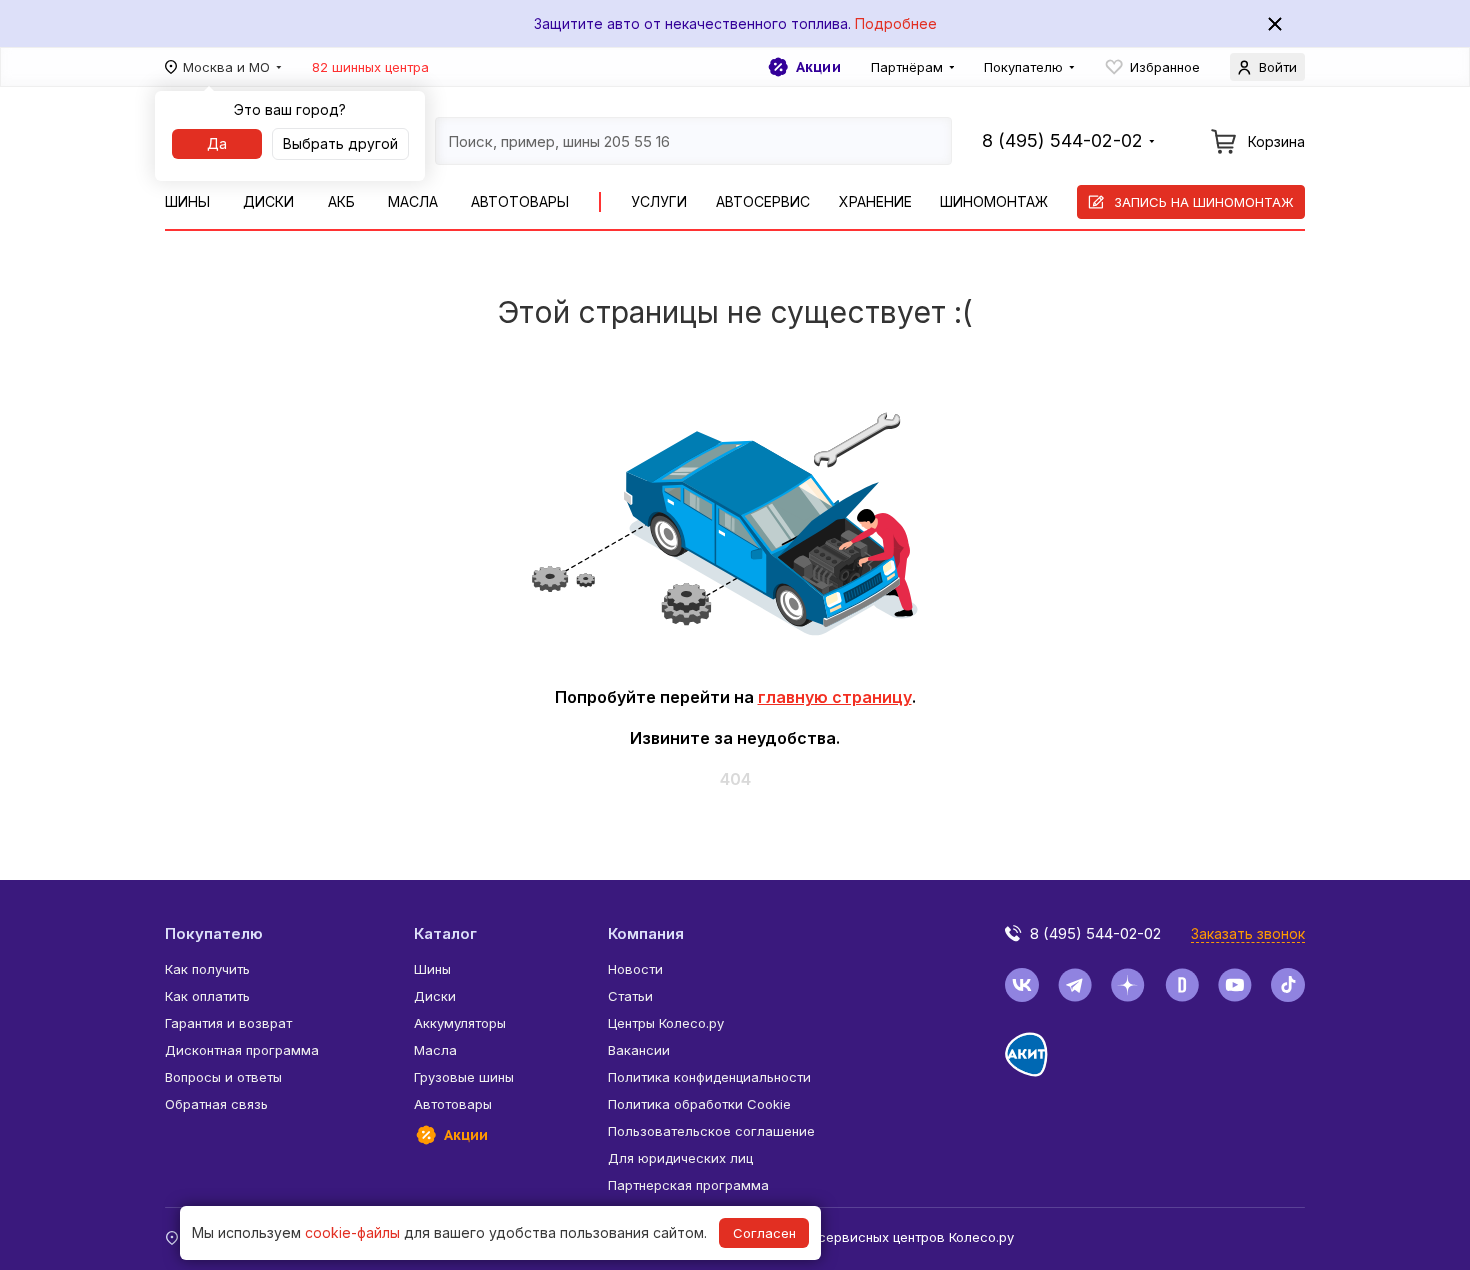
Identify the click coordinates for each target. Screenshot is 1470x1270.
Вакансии (639, 1050)
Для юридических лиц (680, 1158)
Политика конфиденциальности (709, 1077)
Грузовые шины (464, 1077)
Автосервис (763, 201)
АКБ (341, 201)
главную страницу (835, 697)
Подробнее (896, 23)
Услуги (659, 201)
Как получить (207, 969)
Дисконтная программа (242, 1050)
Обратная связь (216, 1104)
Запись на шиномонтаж (1204, 202)
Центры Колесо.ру (666, 1023)
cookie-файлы (352, 1232)
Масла (413, 201)
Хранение (875, 201)
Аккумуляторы (460, 1023)
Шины (187, 201)
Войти (1278, 67)
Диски (268, 201)
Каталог (445, 933)
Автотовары (520, 201)
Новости (635, 969)
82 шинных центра (370, 67)
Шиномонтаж (994, 201)
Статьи (630, 996)
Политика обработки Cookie (699, 1104)
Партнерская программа (688, 1185)
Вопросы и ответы (223, 1077)
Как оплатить (207, 996)
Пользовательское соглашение (711, 1131)
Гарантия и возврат (228, 1023)
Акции (818, 67)
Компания (646, 933)
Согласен (764, 1233)
